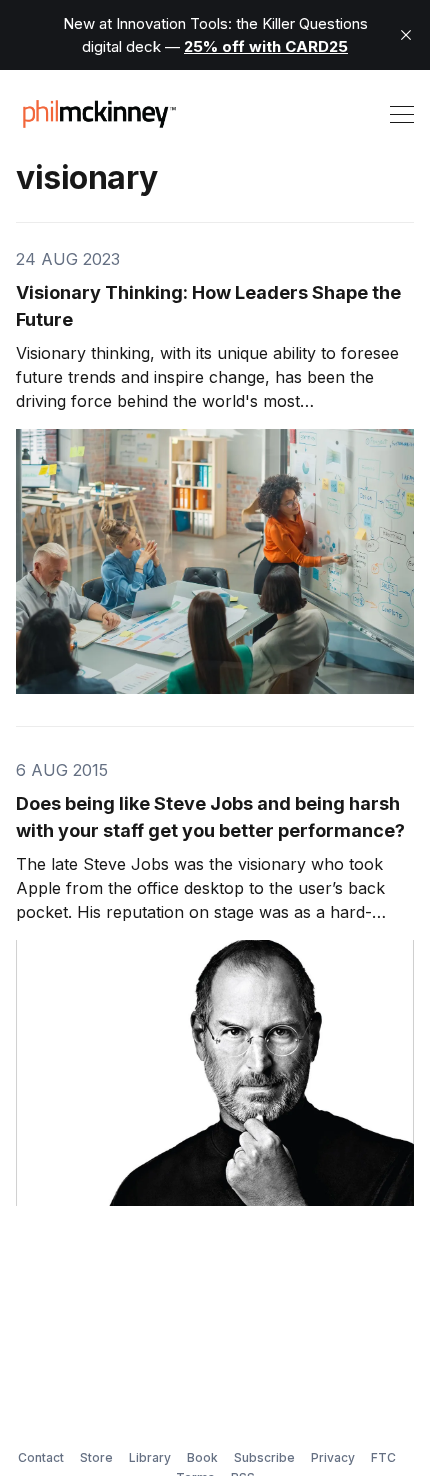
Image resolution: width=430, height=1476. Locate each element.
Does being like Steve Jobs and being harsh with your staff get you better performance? (210, 817)
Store (96, 1457)
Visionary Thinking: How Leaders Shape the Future (208, 306)
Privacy (333, 1457)
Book (202, 1457)
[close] (406, 35)
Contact (41, 1457)
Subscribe (264, 1457)
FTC (383, 1457)
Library (150, 1457)
